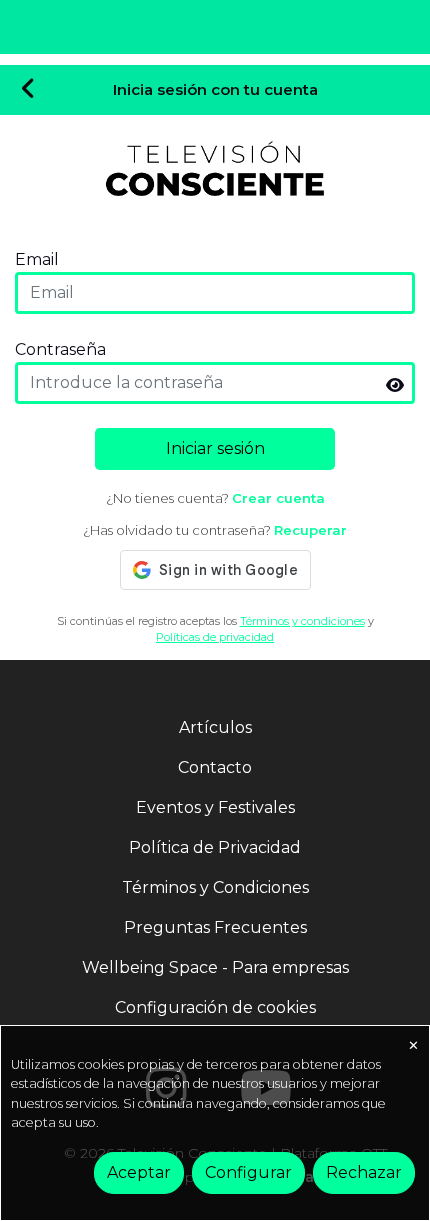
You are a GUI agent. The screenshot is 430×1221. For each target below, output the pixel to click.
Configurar (248, 1172)
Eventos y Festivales (215, 807)
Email (37, 259)
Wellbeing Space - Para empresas (215, 967)
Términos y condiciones (302, 621)
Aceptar (139, 1172)
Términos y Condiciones (215, 887)
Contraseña (60, 349)
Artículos (215, 727)
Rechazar (364, 1172)
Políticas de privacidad (215, 637)
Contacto (215, 767)
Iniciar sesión (215, 448)
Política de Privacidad (215, 847)
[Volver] (28, 90)
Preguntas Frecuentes (215, 927)
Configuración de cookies (215, 1007)
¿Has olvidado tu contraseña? (215, 530)
